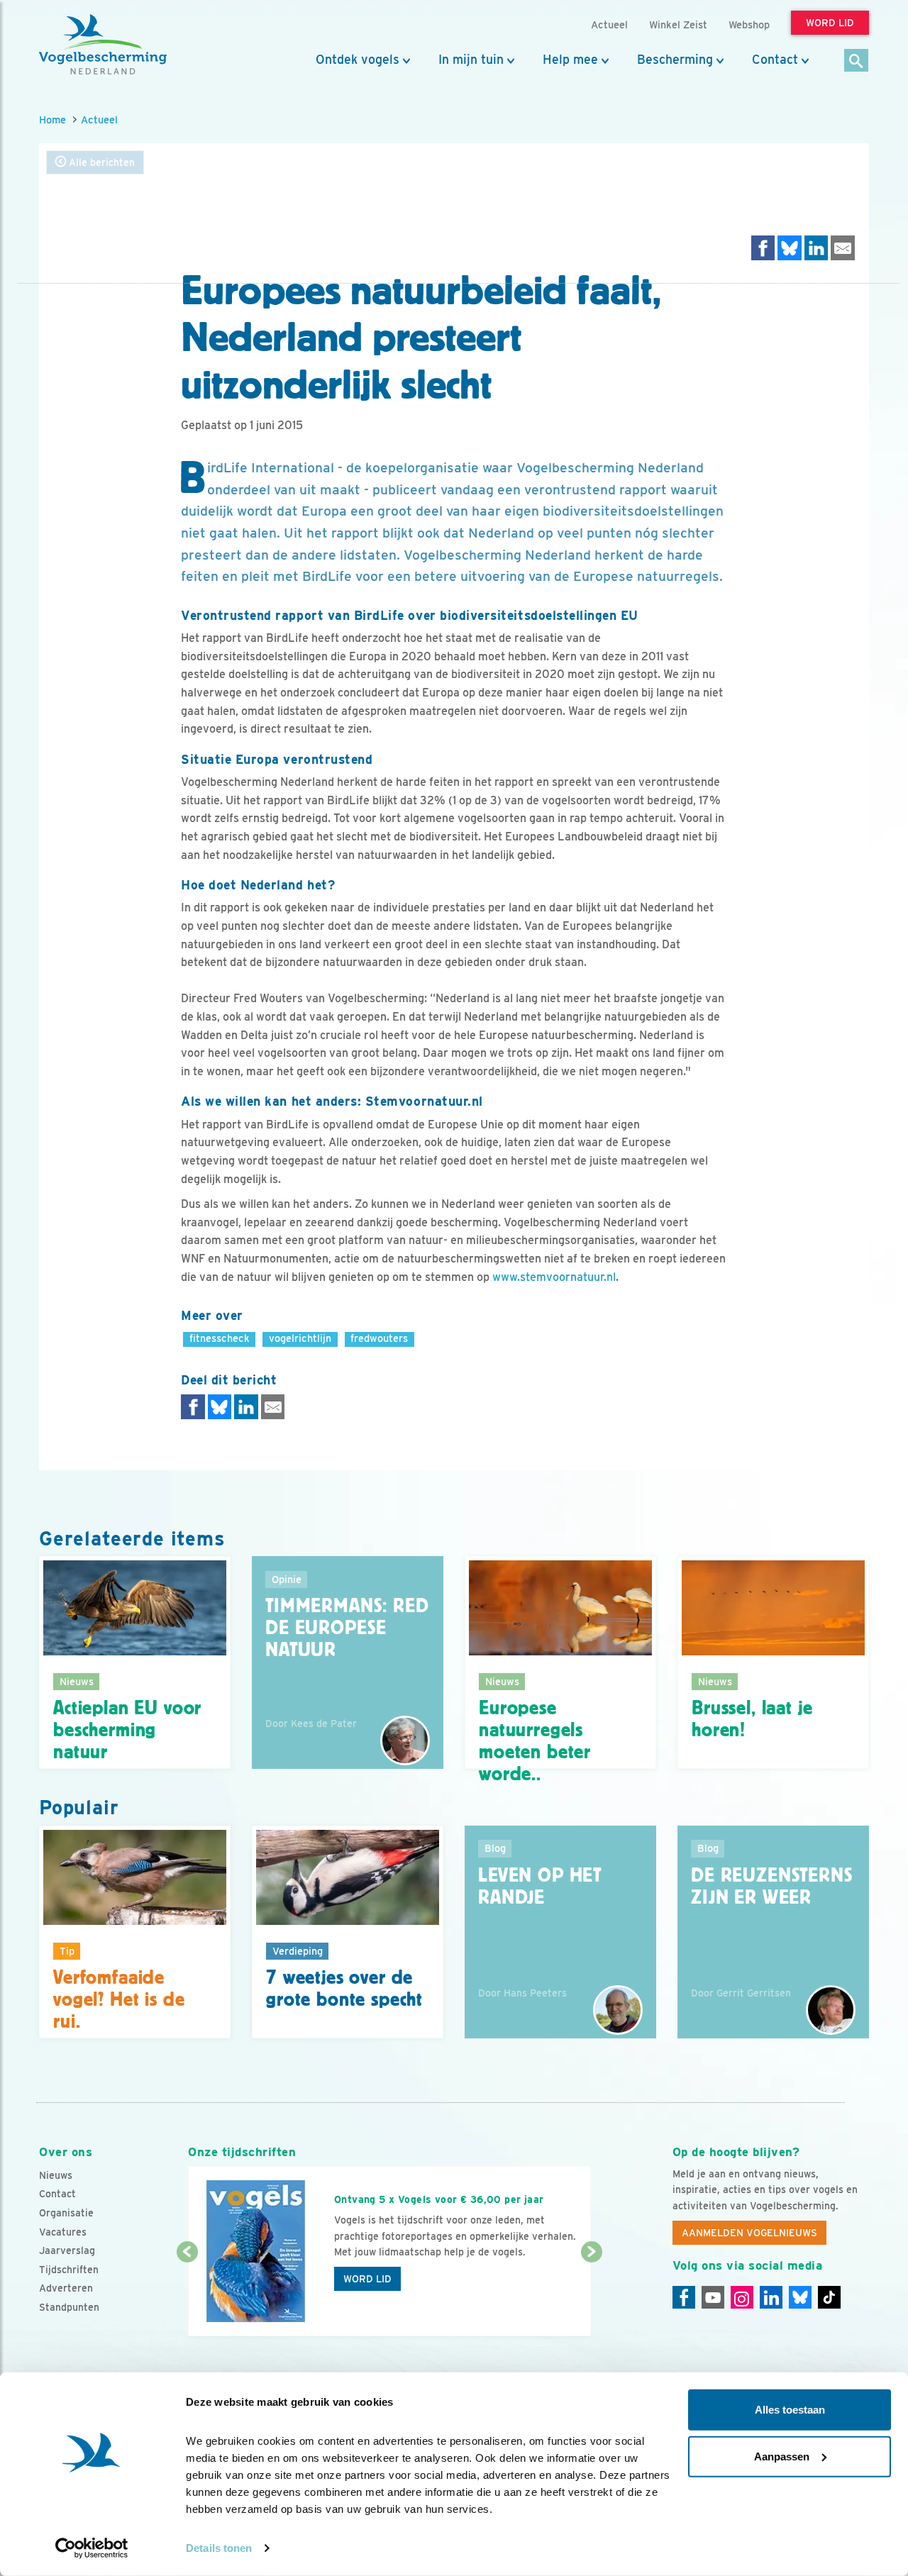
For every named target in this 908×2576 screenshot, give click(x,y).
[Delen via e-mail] (843, 248)
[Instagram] (742, 2297)
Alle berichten (100, 162)
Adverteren (66, 2288)
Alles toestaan (790, 2410)
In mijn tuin (471, 60)
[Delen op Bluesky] (790, 248)
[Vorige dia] (187, 2295)
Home (52, 120)
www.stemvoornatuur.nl (554, 1277)
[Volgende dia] (591, 2295)
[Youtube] (713, 2297)
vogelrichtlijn (300, 1338)
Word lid (367, 2279)
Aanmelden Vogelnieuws (749, 2233)
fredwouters (379, 1338)
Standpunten (69, 2307)
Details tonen (219, 2548)
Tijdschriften (69, 2270)
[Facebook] (684, 2297)
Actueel (99, 120)
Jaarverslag (67, 2250)
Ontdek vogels (358, 60)
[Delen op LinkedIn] (816, 248)
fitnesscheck (220, 1338)
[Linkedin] (771, 2297)
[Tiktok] (829, 2297)
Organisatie (66, 2213)
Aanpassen (782, 2456)
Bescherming (675, 60)
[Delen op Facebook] (763, 248)
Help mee (570, 60)
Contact (775, 60)
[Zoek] (857, 61)
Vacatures (63, 2232)
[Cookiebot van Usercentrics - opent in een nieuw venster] (92, 2548)
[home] (103, 45)
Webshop (749, 24)
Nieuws (56, 2175)
